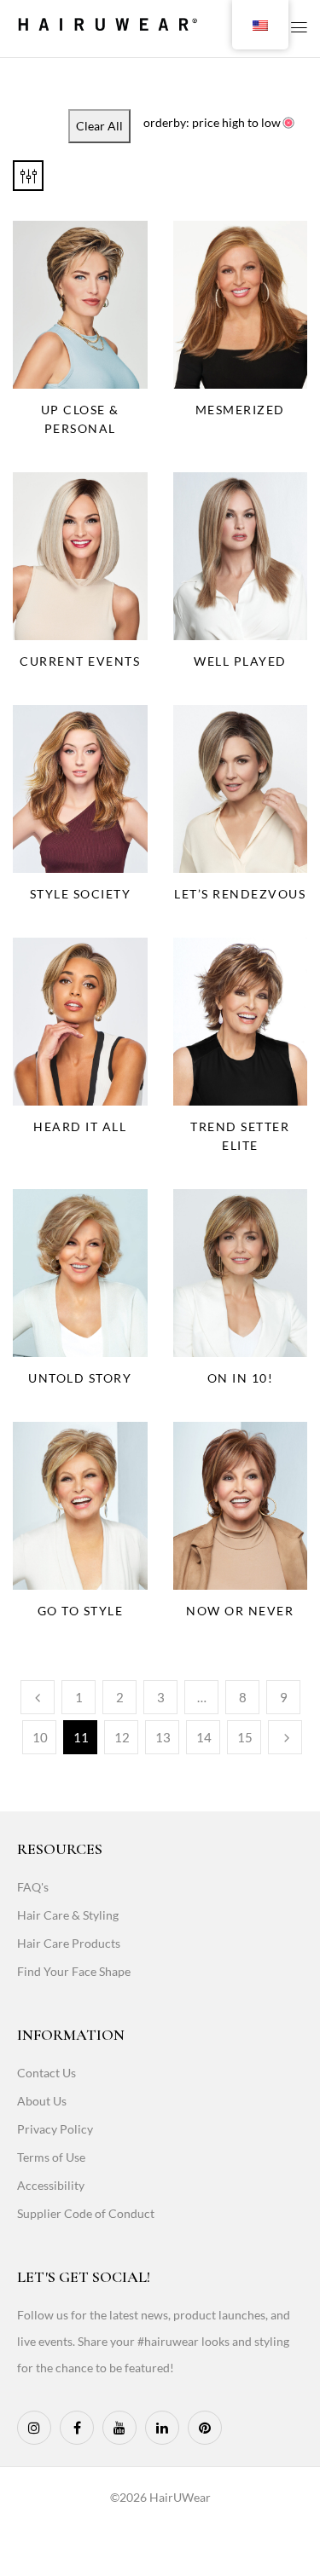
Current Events (80, 661)
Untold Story (80, 1378)
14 (204, 1737)
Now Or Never (240, 1611)
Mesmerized (240, 410)
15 (245, 1737)
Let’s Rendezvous (240, 894)
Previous (38, 1697)
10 (40, 1737)
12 (122, 1737)
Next (285, 1737)
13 (163, 1737)
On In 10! (241, 1378)
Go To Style (81, 1611)
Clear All (99, 126)
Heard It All (80, 1126)
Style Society (81, 894)
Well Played (240, 661)
